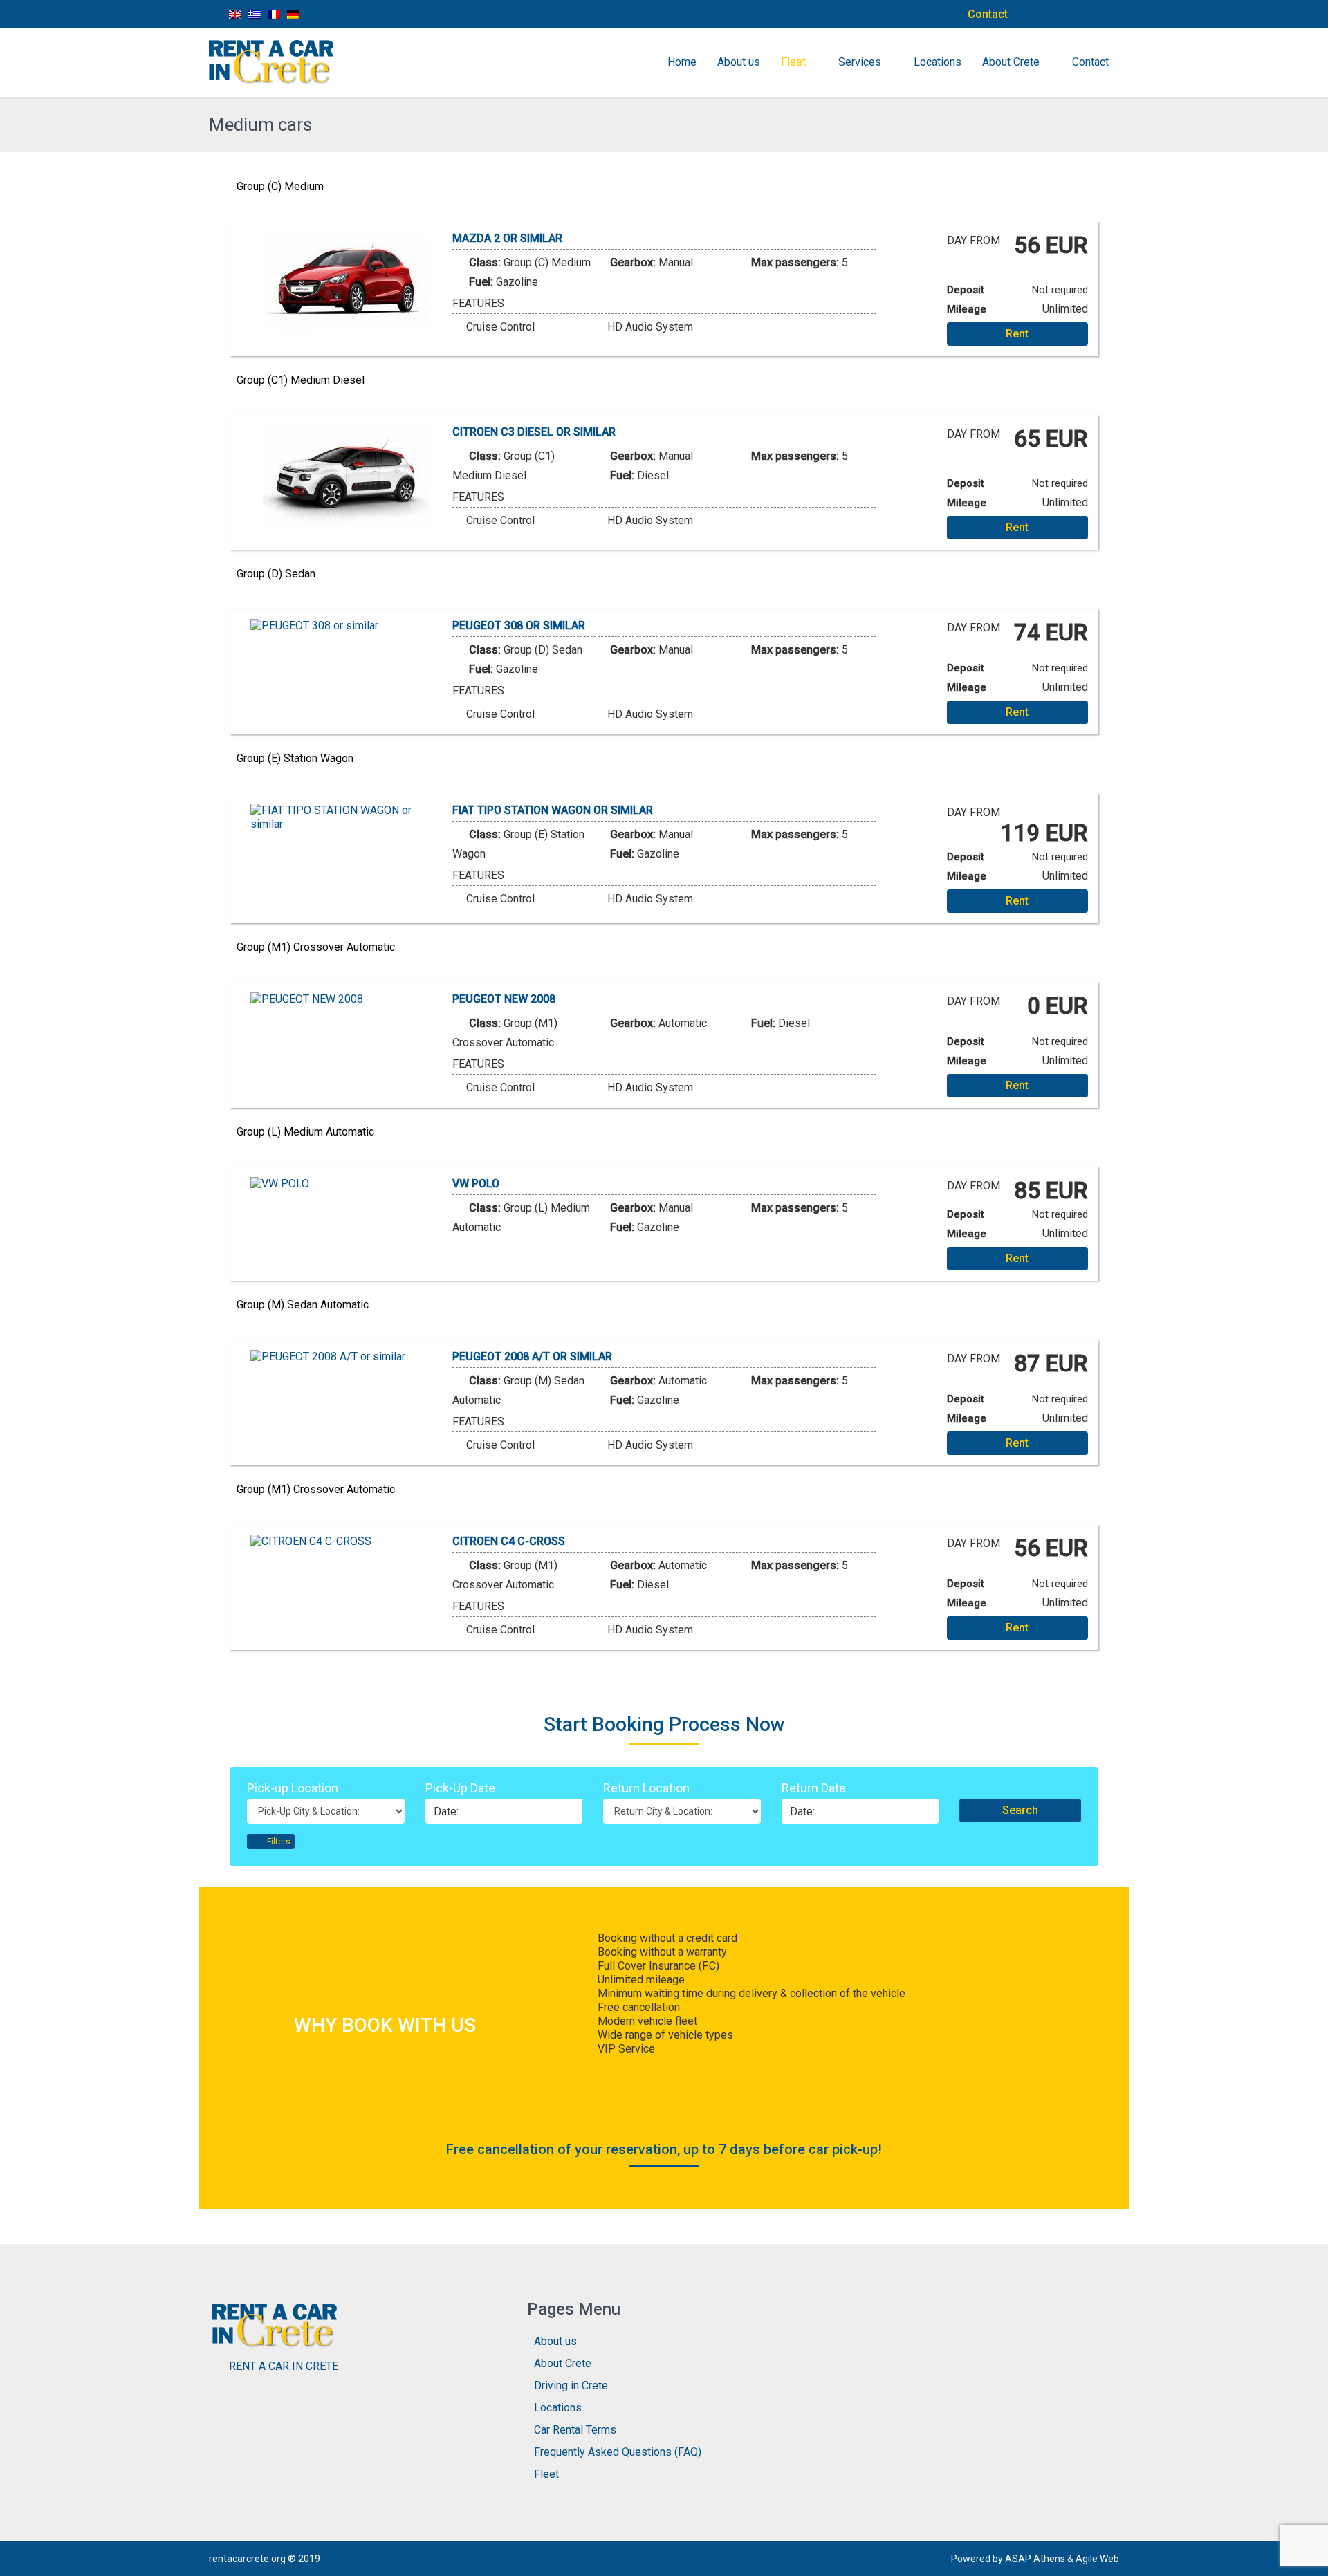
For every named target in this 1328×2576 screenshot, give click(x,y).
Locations (938, 62)
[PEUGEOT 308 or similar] (346, 626)
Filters (278, 1842)
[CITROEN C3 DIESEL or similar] (346, 477)
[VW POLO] (346, 1184)
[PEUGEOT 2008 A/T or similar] (346, 1357)
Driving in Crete (571, 2385)
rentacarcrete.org (247, 2559)
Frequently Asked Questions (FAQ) (618, 2452)
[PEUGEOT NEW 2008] (346, 999)
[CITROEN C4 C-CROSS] (346, 1541)
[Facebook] (1045, 14)
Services (860, 62)
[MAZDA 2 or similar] (346, 284)
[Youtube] (1107, 14)
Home (682, 62)
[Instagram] (1076, 14)
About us (739, 62)
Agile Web (1097, 2559)
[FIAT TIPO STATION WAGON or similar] (346, 817)
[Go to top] (1306, 2555)
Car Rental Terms (575, 2430)
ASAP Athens (1035, 2559)
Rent (1017, 334)
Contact (988, 14)
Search (1020, 1810)
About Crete (1011, 62)
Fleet (793, 62)
